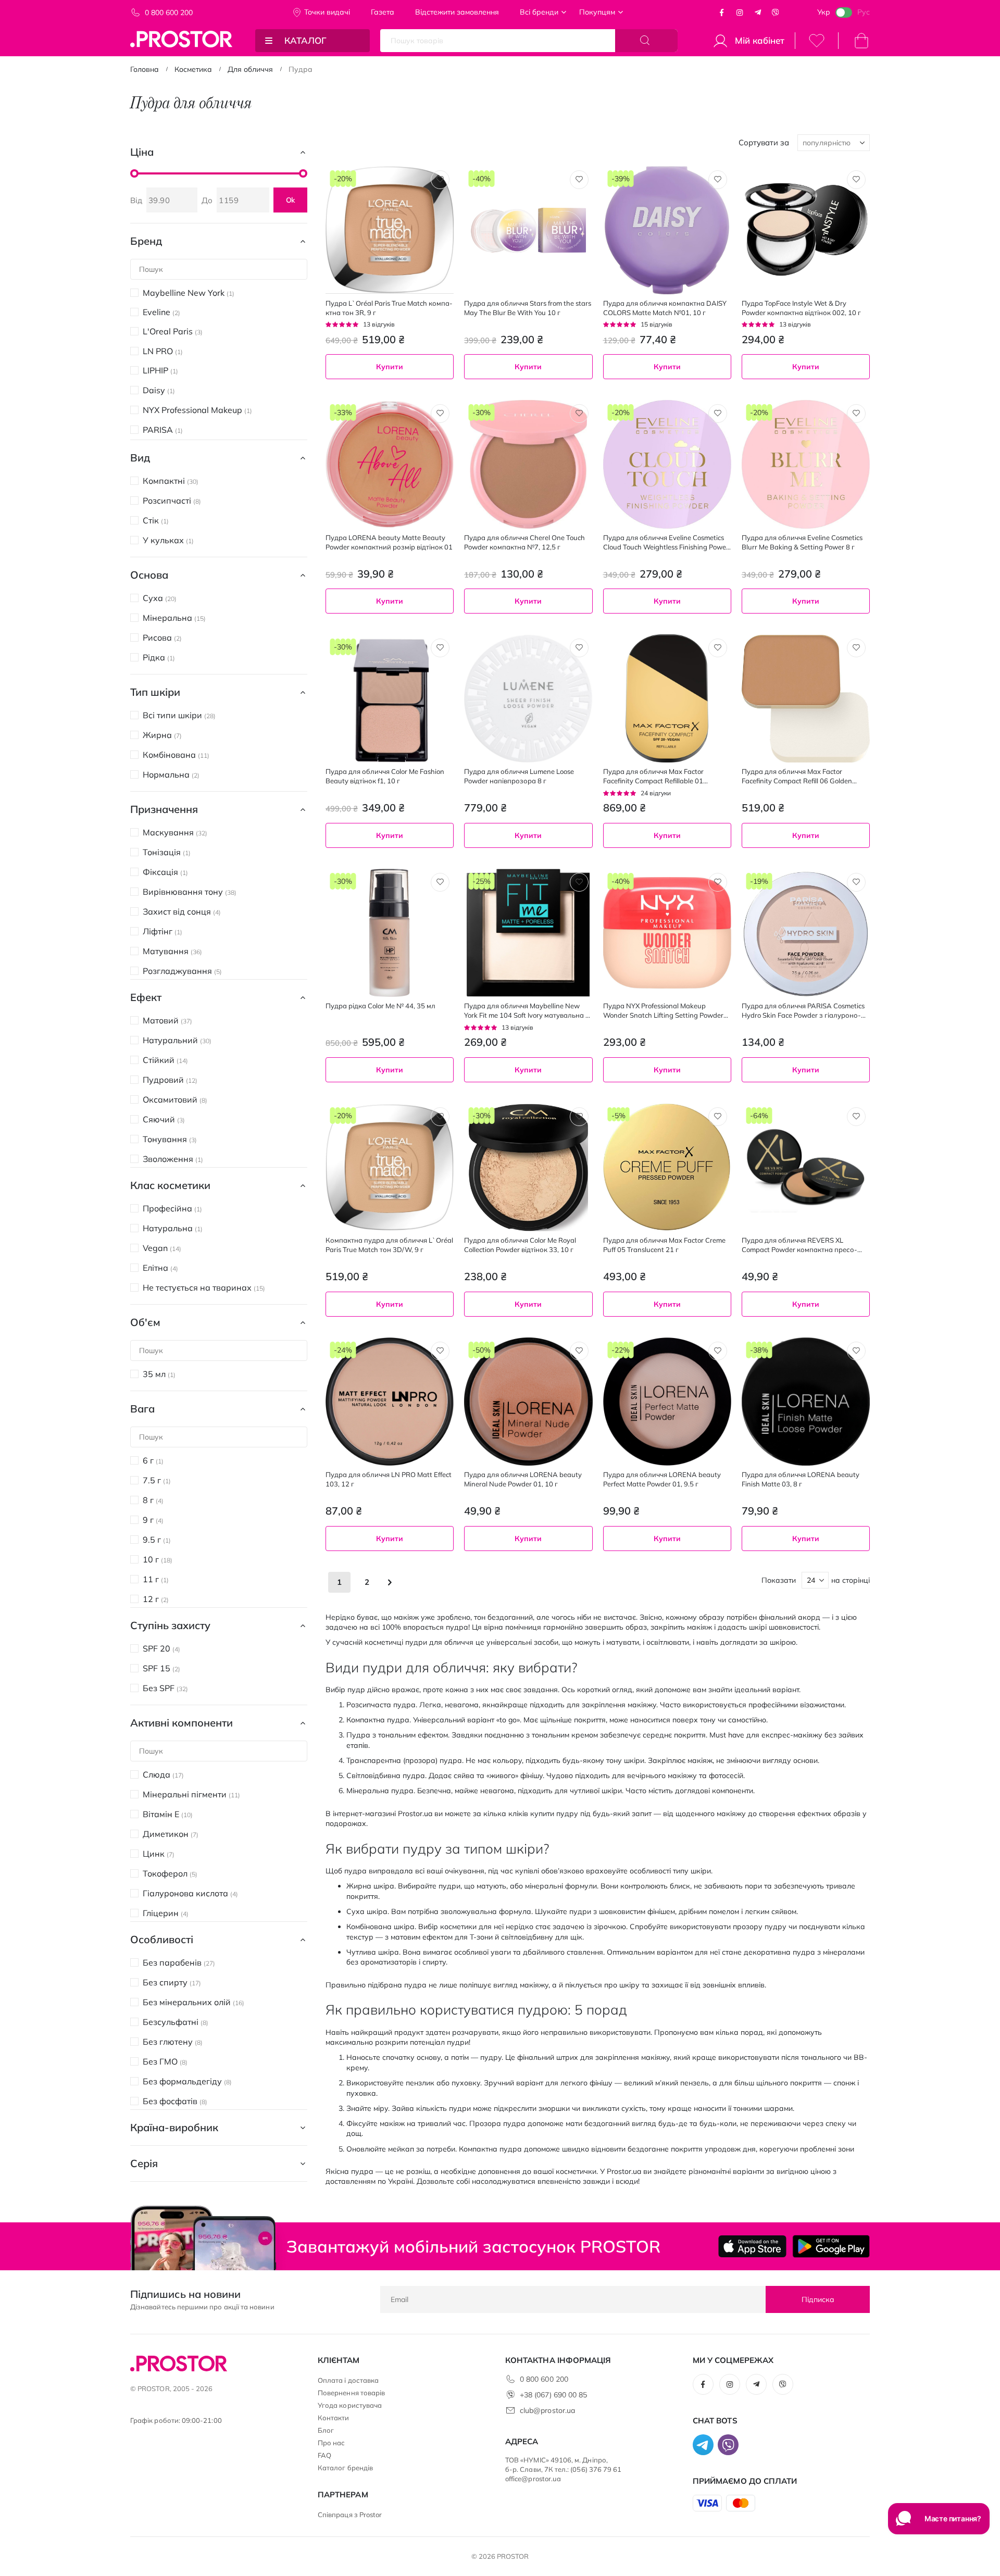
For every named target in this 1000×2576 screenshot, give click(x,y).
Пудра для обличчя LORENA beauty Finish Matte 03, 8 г (801, 1479)
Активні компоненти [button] (182, 1723)
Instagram (740, 12)
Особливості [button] (162, 1939)
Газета (383, 12)
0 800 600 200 (169, 12)
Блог (326, 2430)
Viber (776, 12)
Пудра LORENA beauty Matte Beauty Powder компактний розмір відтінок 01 (389, 542)
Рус (864, 12)
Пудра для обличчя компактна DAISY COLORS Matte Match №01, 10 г (665, 308)
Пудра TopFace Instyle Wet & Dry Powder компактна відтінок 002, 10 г (801, 308)
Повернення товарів (351, 2393)
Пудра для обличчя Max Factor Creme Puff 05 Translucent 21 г (664, 1245)
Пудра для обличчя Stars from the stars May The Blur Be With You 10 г (528, 308)
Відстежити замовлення (457, 12)
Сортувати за (764, 142)
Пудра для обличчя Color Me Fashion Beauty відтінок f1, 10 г (385, 776)
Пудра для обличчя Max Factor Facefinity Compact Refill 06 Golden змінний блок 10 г (797, 776)
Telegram (758, 12)
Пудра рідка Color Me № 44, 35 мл (380, 1006)
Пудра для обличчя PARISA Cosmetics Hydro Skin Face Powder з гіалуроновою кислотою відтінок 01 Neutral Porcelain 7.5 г (803, 1011)
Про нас (331, 2443)
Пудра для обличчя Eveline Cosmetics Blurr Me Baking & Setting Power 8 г (802, 542)
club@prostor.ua (547, 2410)
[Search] (646, 41)
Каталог (305, 40)
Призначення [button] (164, 809)
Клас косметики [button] (170, 1185)
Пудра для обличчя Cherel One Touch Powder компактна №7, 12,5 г (524, 542)
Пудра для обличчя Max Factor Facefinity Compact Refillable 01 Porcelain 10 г (653, 776)
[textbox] (528, 1098)
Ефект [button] (146, 997)
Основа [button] (149, 575)
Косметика (193, 69)
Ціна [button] (142, 152)
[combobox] (528, 1098)
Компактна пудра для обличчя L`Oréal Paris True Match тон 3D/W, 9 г (389, 1245)
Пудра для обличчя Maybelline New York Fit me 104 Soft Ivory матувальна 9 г (527, 1011)
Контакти (334, 2418)
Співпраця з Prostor (350, 2515)
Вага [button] (142, 1409)
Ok (291, 200)
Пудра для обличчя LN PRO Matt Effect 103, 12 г (389, 1479)
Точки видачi (327, 12)
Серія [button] (144, 2163)
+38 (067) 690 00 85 (553, 2395)
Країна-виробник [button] (174, 2127)
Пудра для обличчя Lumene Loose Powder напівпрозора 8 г (519, 776)
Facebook (722, 12)
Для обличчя (250, 69)
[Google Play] (831, 2246)
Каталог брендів (345, 2468)
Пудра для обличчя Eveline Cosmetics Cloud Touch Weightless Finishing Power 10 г (666, 542)
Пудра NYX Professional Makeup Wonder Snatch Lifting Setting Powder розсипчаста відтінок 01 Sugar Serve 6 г (666, 1011)
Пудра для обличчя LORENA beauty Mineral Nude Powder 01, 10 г (523, 1479)
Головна (145, 69)
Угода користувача (350, 2405)
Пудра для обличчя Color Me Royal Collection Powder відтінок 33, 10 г (520, 1245)
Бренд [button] (146, 241)
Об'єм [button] (145, 1322)
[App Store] (752, 2246)
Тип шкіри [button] (155, 692)
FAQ (324, 2455)
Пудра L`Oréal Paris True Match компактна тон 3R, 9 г (389, 308)
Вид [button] (140, 458)
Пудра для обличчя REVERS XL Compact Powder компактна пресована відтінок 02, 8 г (799, 1245)
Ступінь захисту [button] (170, 1625)
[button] (440, 180)
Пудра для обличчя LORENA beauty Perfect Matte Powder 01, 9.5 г (662, 1479)
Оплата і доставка (348, 2380)
